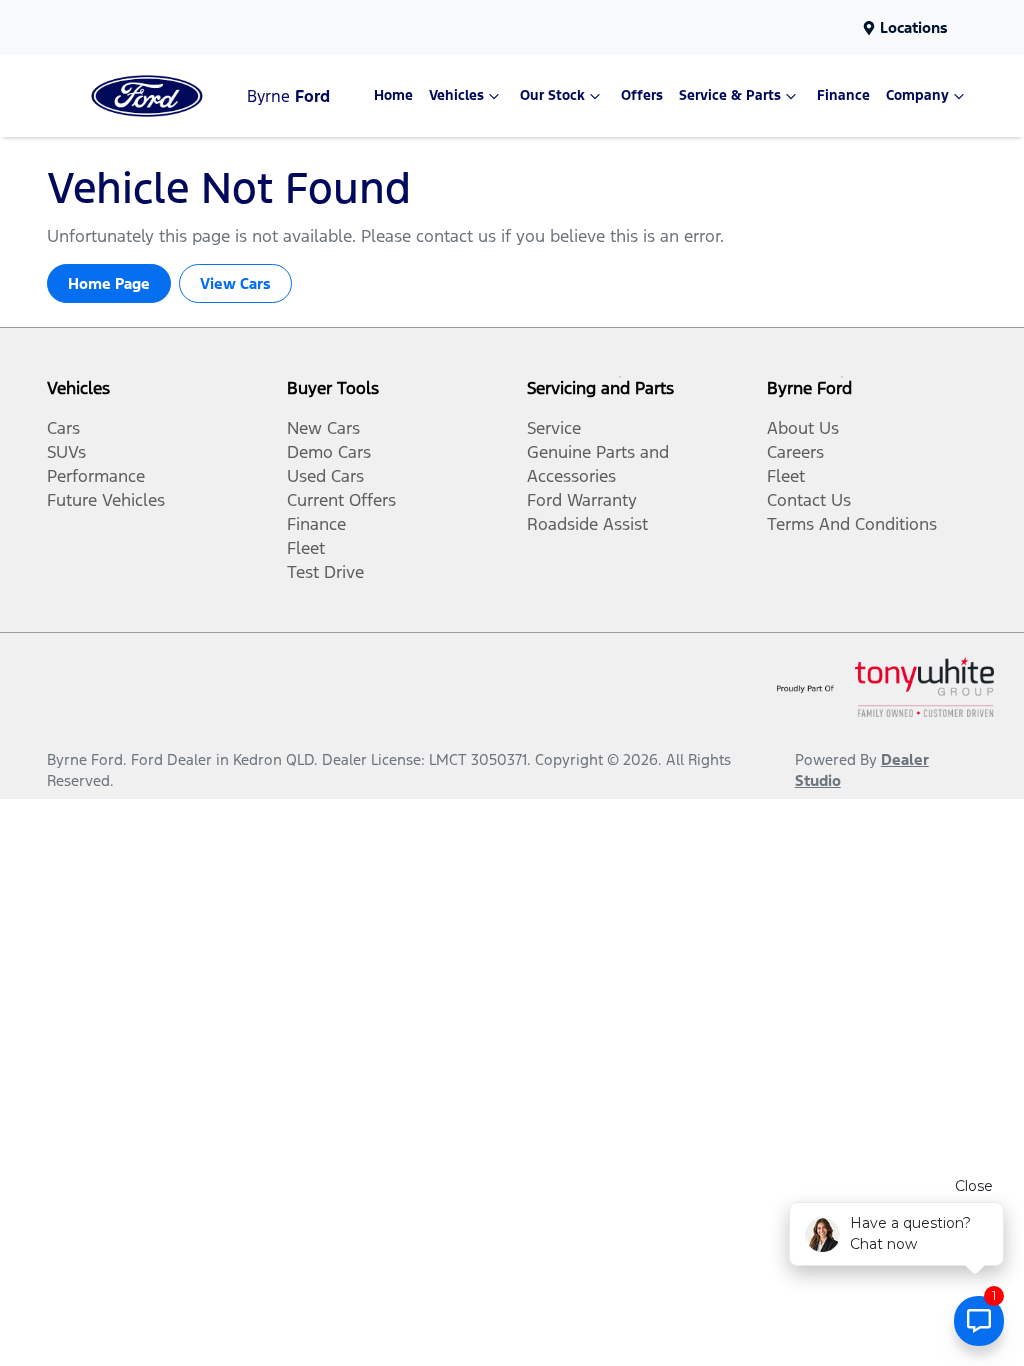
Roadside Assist (587, 524)
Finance (843, 95)
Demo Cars (329, 452)
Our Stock (552, 95)
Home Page (109, 283)
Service (554, 428)
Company (917, 95)
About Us (803, 428)
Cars (63, 428)
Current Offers (341, 500)
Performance (96, 476)
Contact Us (809, 500)
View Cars (235, 283)
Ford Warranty (582, 500)
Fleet (306, 548)
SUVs (66, 452)
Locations (914, 27)
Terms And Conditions (852, 524)
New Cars (323, 428)
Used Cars (325, 476)
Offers (642, 95)
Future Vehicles (106, 500)
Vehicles (456, 95)
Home (393, 95)
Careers (795, 452)
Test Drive (325, 572)
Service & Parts (730, 95)
